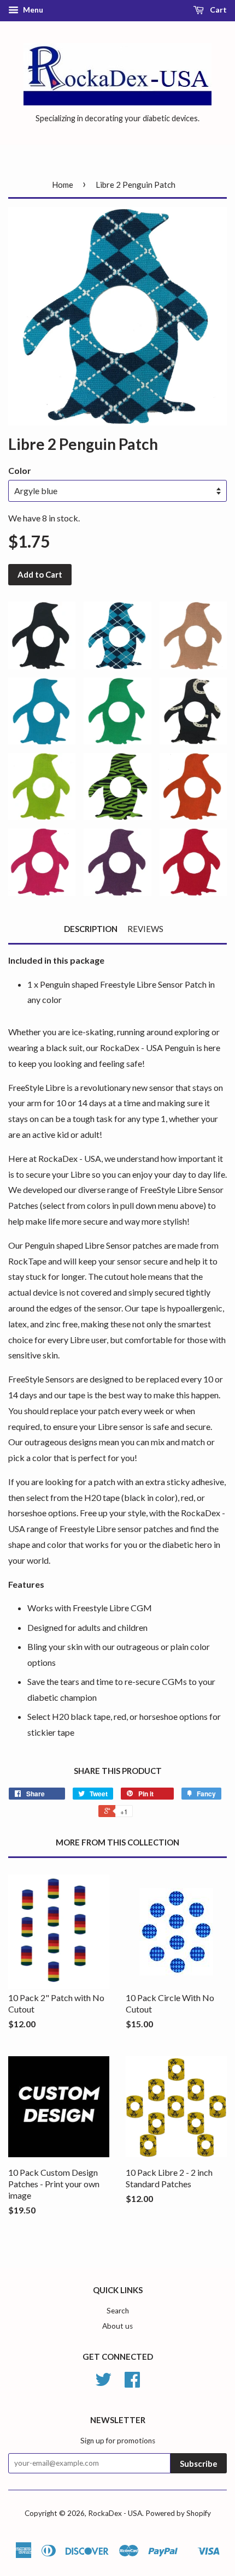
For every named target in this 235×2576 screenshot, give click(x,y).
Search (118, 2311)
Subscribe (199, 2464)
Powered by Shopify (178, 2513)
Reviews (145, 929)
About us (117, 2326)
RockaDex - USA (115, 2513)
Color (20, 470)
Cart (218, 10)
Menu (32, 10)
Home (63, 185)
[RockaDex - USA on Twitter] (103, 2383)
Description (91, 929)
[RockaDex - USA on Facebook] (132, 2383)
